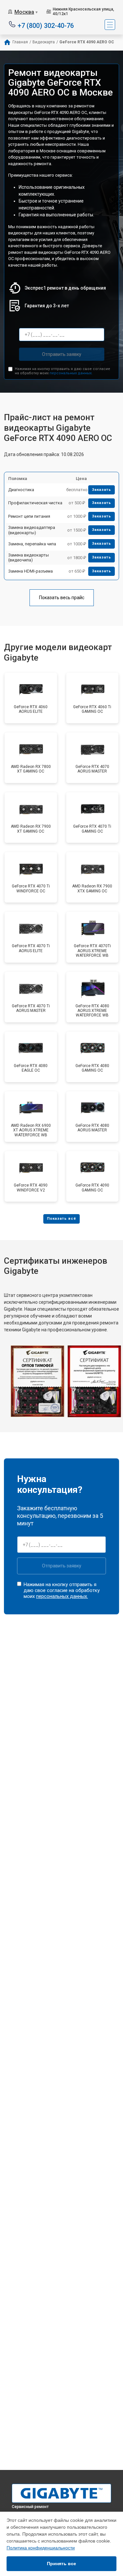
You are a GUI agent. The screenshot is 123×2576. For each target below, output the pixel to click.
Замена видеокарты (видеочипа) (29, 558)
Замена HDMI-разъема (31, 571)
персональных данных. (71, 373)
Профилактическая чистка (35, 503)
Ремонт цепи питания (29, 516)
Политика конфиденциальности (41, 2548)
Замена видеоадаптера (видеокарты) (32, 530)
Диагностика (21, 490)
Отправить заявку (62, 354)
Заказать (102, 490)
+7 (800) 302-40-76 (46, 25)
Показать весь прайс (62, 598)
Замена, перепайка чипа (32, 544)
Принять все (61, 2564)
